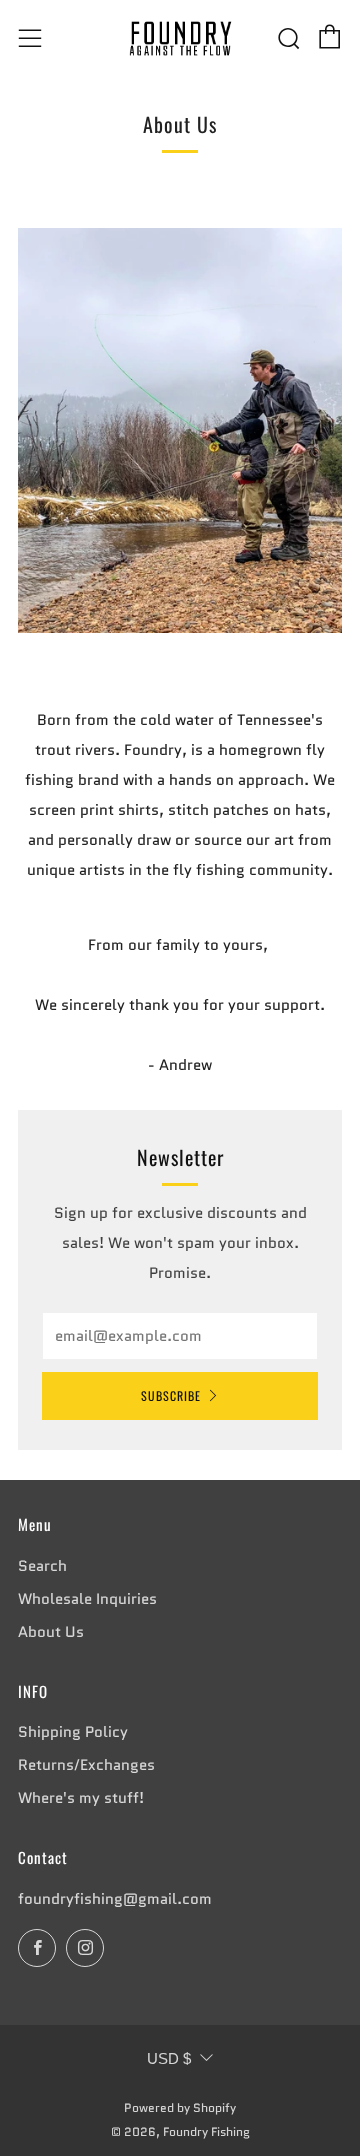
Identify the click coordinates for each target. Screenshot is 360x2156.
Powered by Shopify (180, 2107)
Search (42, 1566)
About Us (51, 1632)
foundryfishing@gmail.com (115, 1899)
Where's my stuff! (81, 1798)
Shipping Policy (73, 1732)
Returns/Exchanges (86, 1765)
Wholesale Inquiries (87, 1599)
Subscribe (171, 1395)
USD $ (169, 2058)
